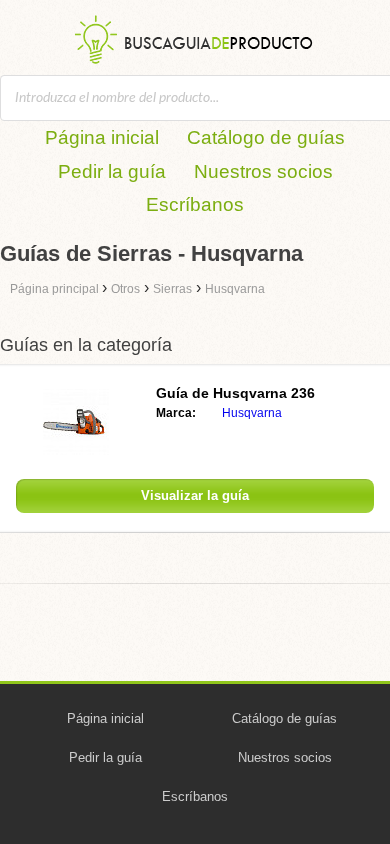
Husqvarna (252, 413)
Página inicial (102, 137)
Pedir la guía (112, 171)
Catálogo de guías (266, 137)
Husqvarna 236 (235, 393)
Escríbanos (195, 204)
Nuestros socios (263, 171)
